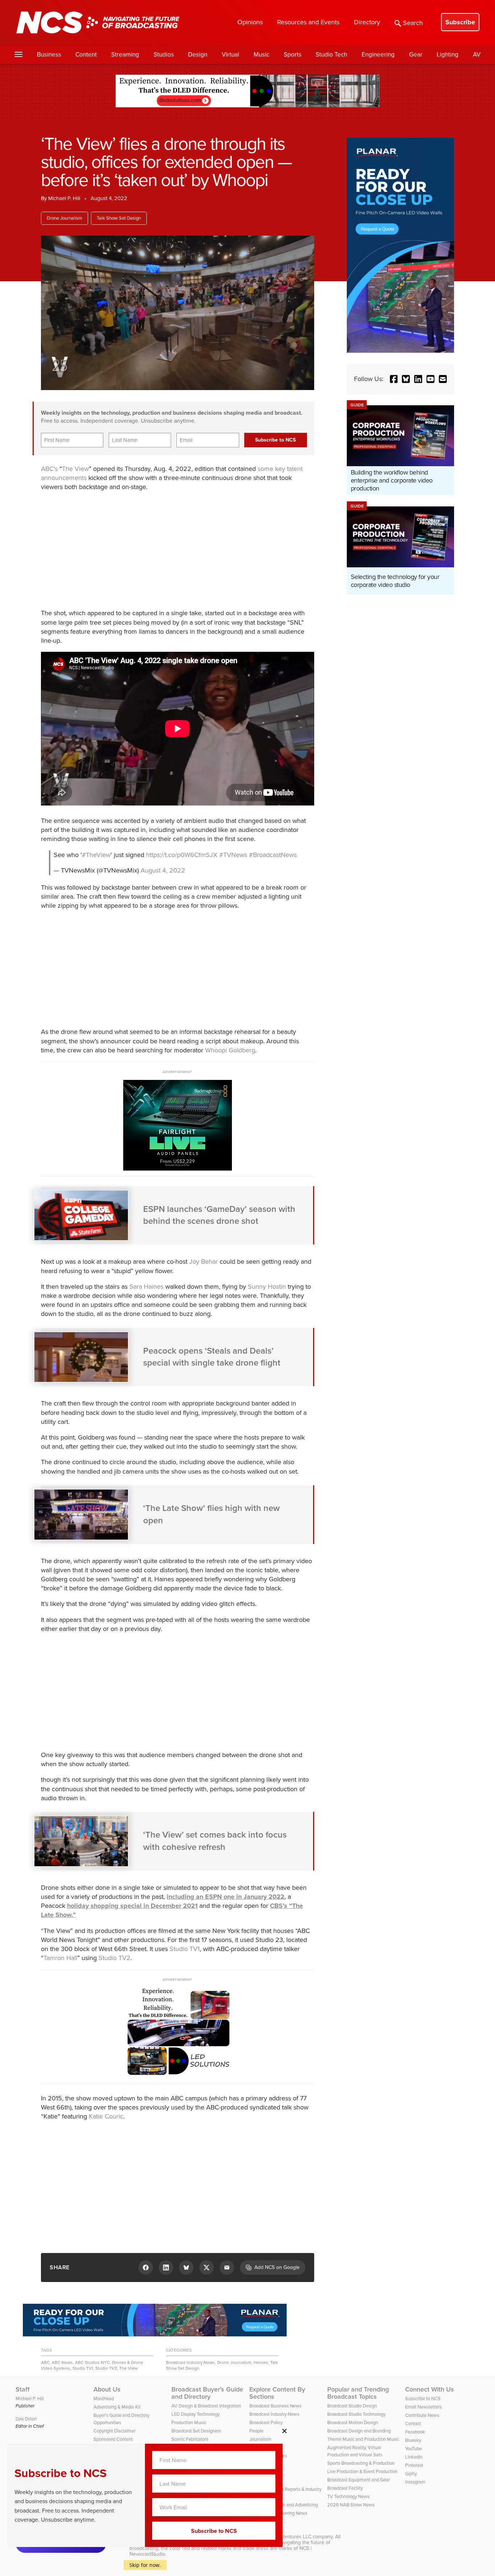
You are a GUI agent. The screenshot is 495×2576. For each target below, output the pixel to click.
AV (477, 55)
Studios (164, 55)
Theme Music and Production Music (363, 2439)
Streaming (125, 55)
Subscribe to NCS (423, 2399)
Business (49, 55)
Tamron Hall (60, 1958)
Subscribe (460, 22)
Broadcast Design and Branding (359, 2431)
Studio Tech (331, 55)
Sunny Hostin (267, 1287)
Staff (23, 2389)
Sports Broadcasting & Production (361, 2463)
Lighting (448, 55)
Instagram (415, 2482)
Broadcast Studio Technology (356, 2414)
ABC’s (49, 469)
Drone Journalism (65, 218)
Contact (413, 2424)
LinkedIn (414, 2457)
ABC (45, 2362)
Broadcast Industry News (190, 2362)
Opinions (250, 22)
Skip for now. (145, 2565)
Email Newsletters (423, 2407)
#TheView (96, 855)
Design (198, 55)
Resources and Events (308, 22)
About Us (107, 2389)
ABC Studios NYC (92, 2362)
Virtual (230, 55)
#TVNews (233, 855)
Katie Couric (106, 2116)
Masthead (104, 2399)
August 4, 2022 (163, 870)
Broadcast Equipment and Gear (359, 2480)
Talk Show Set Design (119, 218)
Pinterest (414, 2465)
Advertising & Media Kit (117, 2407)
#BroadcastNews (273, 855)
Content (86, 55)
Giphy (411, 2474)
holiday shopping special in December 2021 (132, 1906)
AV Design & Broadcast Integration (206, 2406)
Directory (367, 22)
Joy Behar (203, 1262)
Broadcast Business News (275, 2406)
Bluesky (413, 2440)
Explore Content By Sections (277, 2393)
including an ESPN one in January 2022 (226, 1897)
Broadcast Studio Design (352, 2406)
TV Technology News (348, 2496)
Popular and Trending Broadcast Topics (358, 2393)
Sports (293, 55)
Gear (416, 55)
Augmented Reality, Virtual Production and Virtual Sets (355, 2451)
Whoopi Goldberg (230, 1050)
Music (261, 55)
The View (75, 469)
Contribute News (422, 2415)
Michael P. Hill (64, 198)
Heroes (261, 2362)
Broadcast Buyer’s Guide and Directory (207, 2393)
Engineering (378, 55)
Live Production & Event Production (362, 2471)
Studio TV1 (185, 1949)
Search (413, 23)
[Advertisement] (164, 549)
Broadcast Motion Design (353, 2422)
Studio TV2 (115, 1958)
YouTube (413, 2449)
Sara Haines (146, 1287)
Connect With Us (430, 2389)
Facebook (415, 2432)
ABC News (62, 2362)
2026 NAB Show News (351, 2505)
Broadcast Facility (345, 2488)
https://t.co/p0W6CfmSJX (182, 855)
